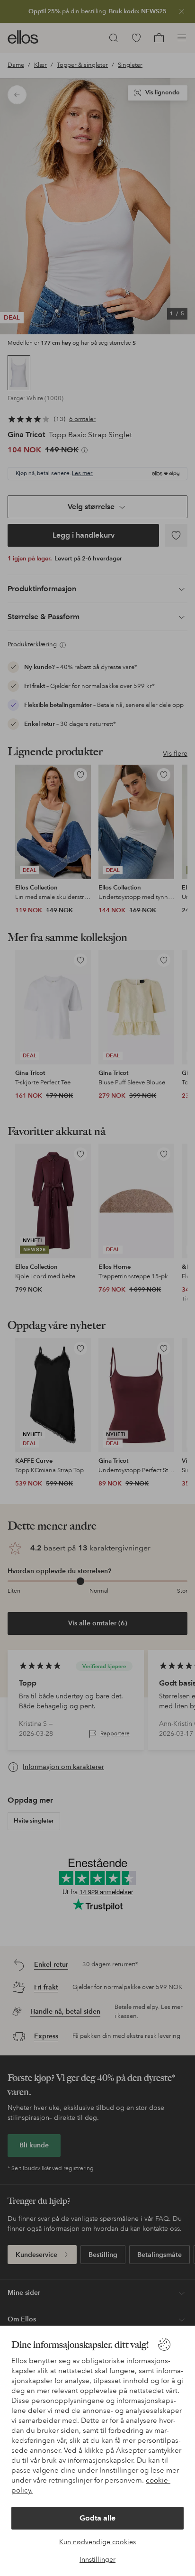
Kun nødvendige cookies (97, 2542)
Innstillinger (97, 2559)
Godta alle (97, 2518)
